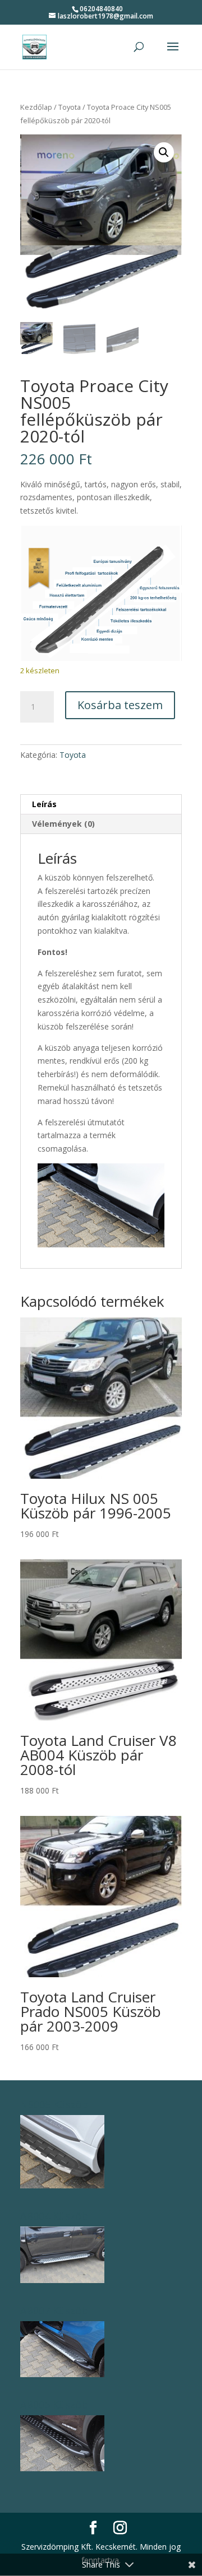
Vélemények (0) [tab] (63, 824)
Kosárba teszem (120, 705)
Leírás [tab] (44, 804)
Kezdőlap (36, 107)
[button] (164, 152)
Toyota (70, 107)
